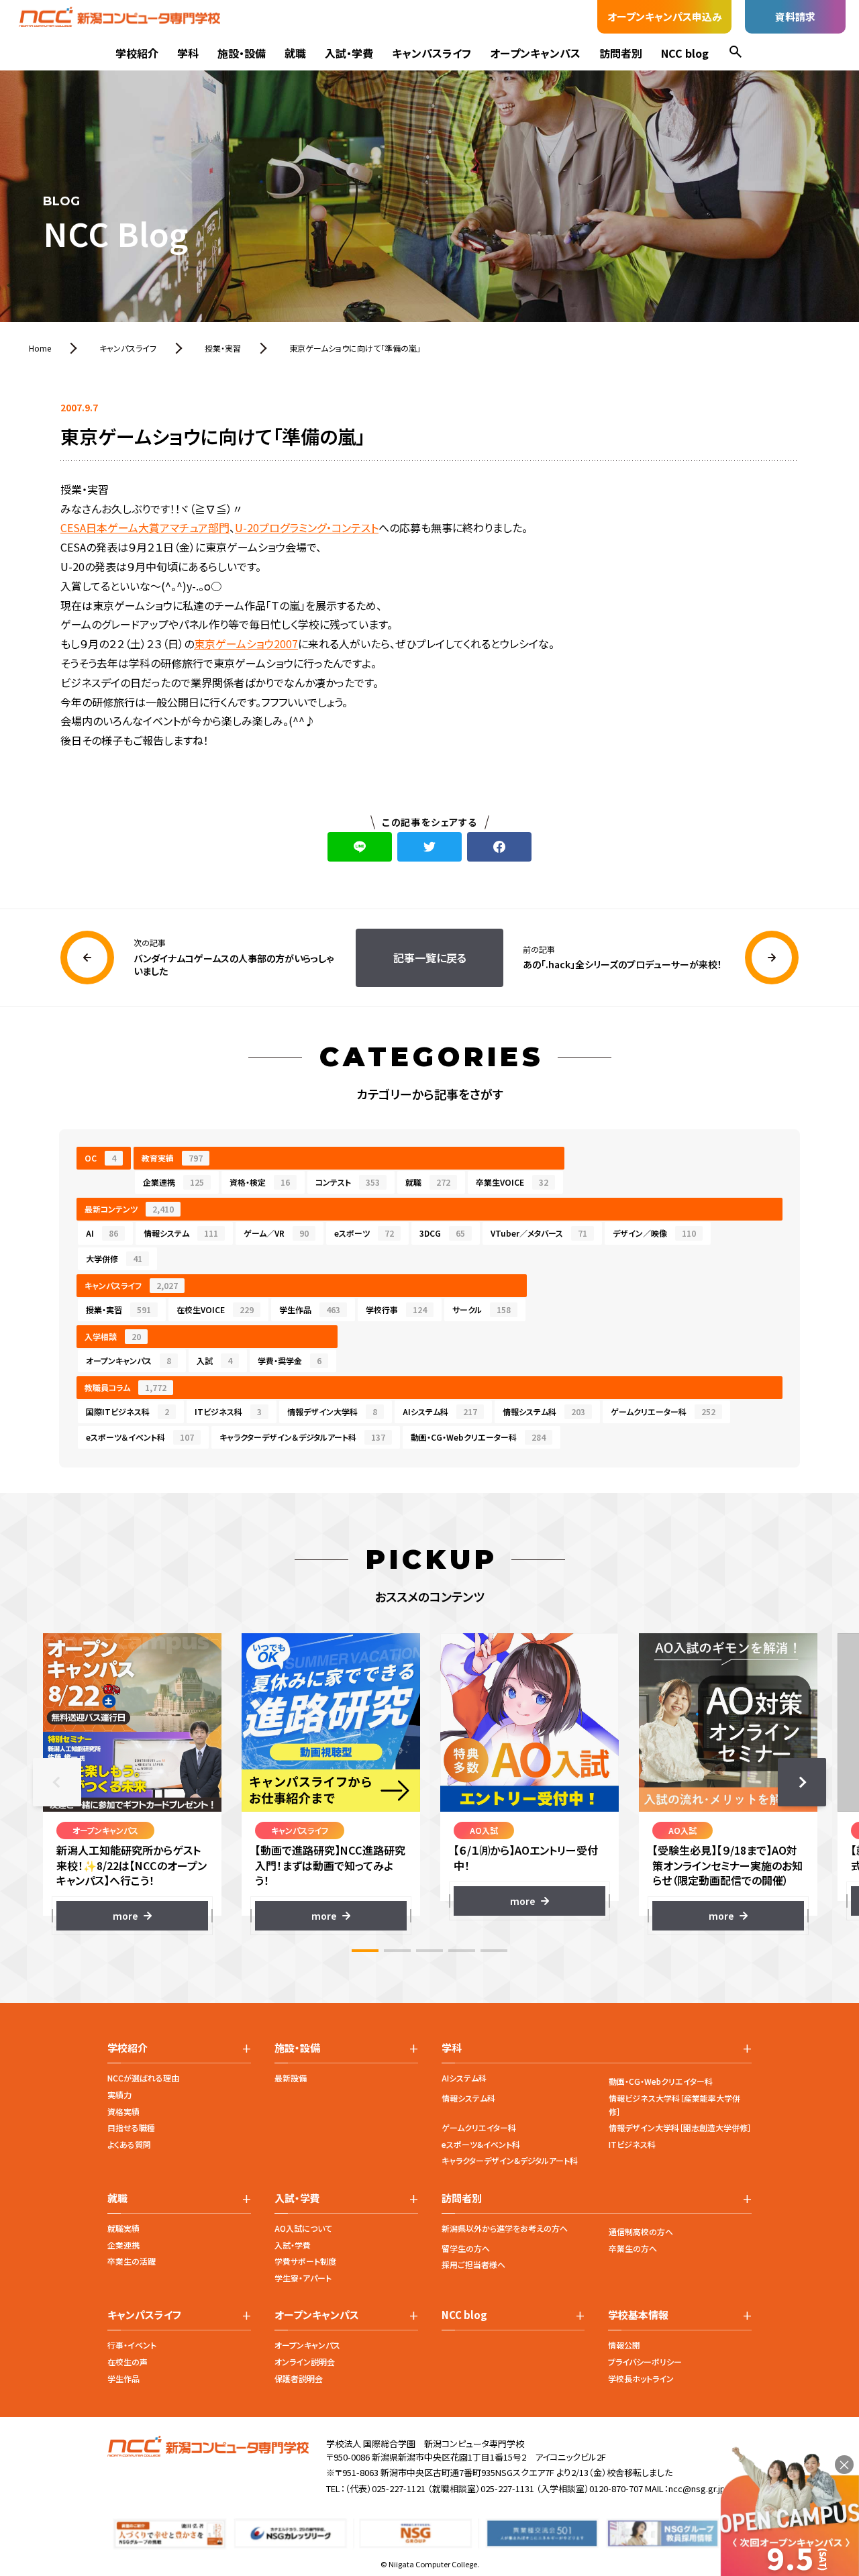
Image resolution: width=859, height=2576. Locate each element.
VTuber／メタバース (539, 1233)
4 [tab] (462, 1951)
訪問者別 (621, 53)
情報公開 (624, 2345)
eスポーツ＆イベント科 (140, 1437)
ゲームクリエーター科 (663, 1411)
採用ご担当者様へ (473, 2264)
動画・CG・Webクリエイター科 (661, 2081)
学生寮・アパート (303, 2278)
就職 (295, 53)
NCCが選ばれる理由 (143, 2078)
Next (802, 1782)
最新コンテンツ (129, 1209)
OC (100, 1158)
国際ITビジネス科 (128, 1411)
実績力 (119, 2095)
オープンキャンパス (535, 53)
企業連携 (173, 1182)
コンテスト (348, 1182)
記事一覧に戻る (430, 958)
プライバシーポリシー (645, 2362)
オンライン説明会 (305, 2362)
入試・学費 (349, 53)
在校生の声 (128, 2362)
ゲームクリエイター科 (479, 2127)
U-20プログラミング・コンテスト (307, 527)
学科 (188, 53)
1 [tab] (365, 1951)
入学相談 (113, 1336)
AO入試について (303, 2228)
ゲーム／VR (276, 1233)
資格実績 (123, 2111)
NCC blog (685, 53)
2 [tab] (397, 1951)
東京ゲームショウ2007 (246, 643)
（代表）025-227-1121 (385, 2488)
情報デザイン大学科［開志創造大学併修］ (680, 2127)
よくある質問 (129, 2144)
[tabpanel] (132, 1782)
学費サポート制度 (305, 2261)
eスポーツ (364, 1233)
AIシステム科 (440, 1411)
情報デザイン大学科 (332, 1411)
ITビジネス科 (228, 1411)
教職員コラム (125, 1387)
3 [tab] (429, 1951)
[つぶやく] (429, 847)
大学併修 (114, 1258)
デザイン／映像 (654, 1233)
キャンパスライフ (432, 53)
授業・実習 (118, 1309)
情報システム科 (544, 1411)
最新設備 (291, 2078)
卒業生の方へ (633, 2248)
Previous (57, 1782)
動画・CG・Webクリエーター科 (478, 1437)
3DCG (442, 1233)
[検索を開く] (736, 53)
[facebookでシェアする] (499, 847)
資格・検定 (260, 1182)
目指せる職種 (131, 2127)
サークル (482, 1309)
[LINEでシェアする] (360, 847)
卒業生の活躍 (132, 2261)
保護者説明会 (299, 2378)
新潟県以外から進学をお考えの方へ (505, 2228)
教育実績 (172, 1158)
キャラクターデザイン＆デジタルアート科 (302, 1437)
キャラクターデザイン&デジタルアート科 (510, 2160)
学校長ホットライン (641, 2378)
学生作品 (310, 1309)
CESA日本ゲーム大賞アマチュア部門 (145, 527)
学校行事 (396, 1309)
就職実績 (123, 2228)
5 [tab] (494, 1951)
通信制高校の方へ (641, 2231)
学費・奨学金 (290, 1360)
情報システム (181, 1233)
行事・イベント (132, 2345)
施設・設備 (242, 53)
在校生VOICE (215, 1309)
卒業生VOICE (512, 1182)
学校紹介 (137, 53)
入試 (214, 1360)
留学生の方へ (466, 2248)
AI (102, 1233)
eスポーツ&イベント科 (481, 2144)
